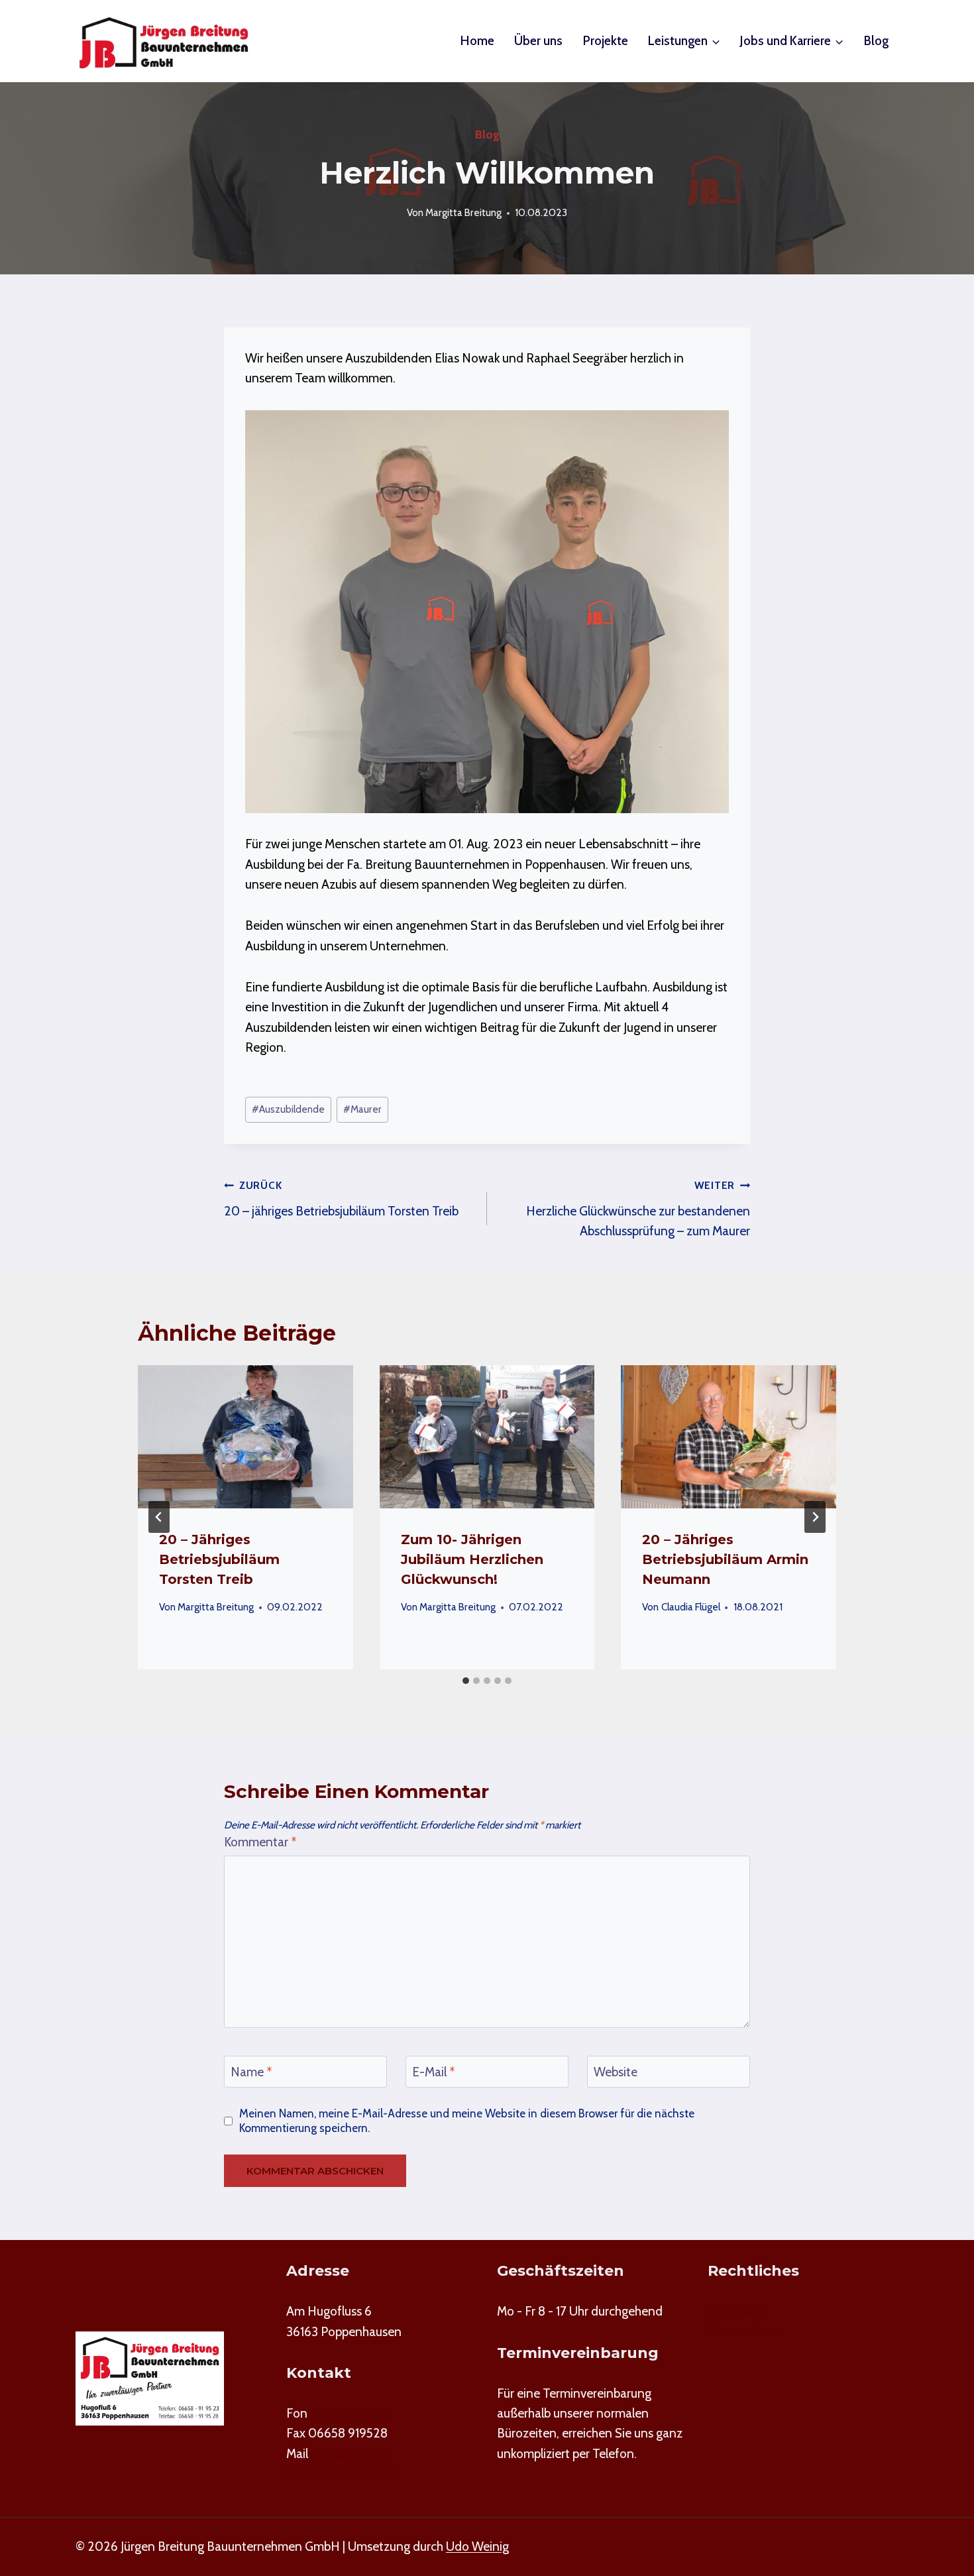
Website (616, 2071)
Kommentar (260, 1842)
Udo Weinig (477, 2547)
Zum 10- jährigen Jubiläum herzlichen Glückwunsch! (472, 1559)
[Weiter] (815, 1517)
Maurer (362, 1109)
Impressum (737, 2311)
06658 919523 (350, 2413)
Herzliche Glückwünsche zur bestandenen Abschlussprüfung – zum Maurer (638, 1209)
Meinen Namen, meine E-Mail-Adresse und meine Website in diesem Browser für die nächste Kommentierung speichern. (467, 2120)
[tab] (466, 1681)
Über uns (538, 41)
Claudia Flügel (691, 1607)
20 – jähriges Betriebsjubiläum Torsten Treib (341, 1199)
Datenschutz (743, 2332)
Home (477, 41)
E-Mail (434, 2071)
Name (251, 2071)
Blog (876, 41)
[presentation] (245, 1437)
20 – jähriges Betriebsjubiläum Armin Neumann (725, 1559)
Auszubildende (288, 1109)
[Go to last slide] (159, 1517)
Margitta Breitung (463, 212)
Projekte (606, 41)
